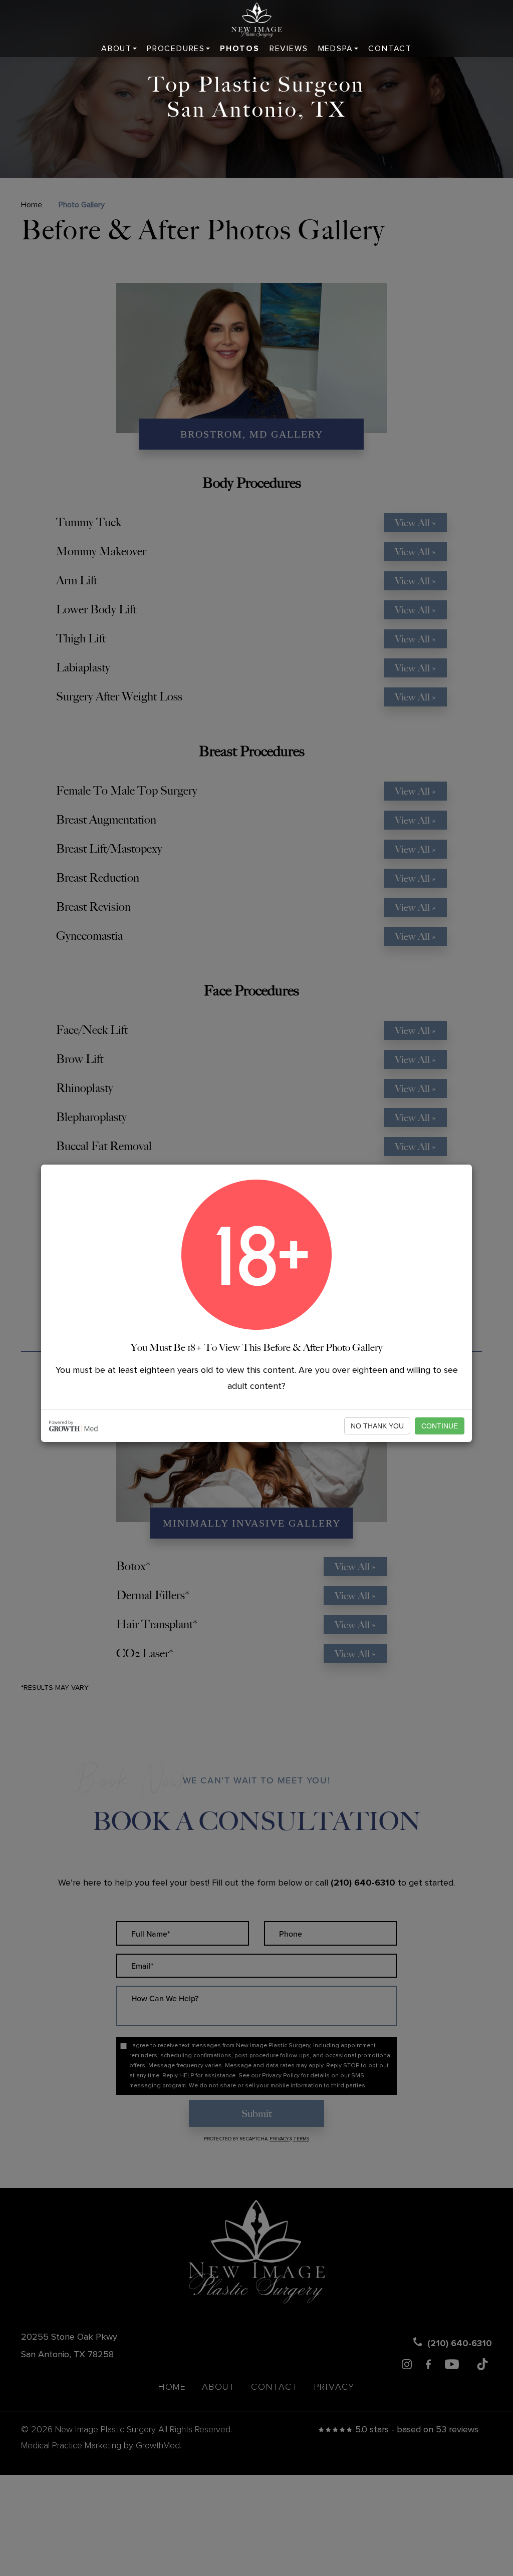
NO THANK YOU (377, 1426)
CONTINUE (440, 1426)
